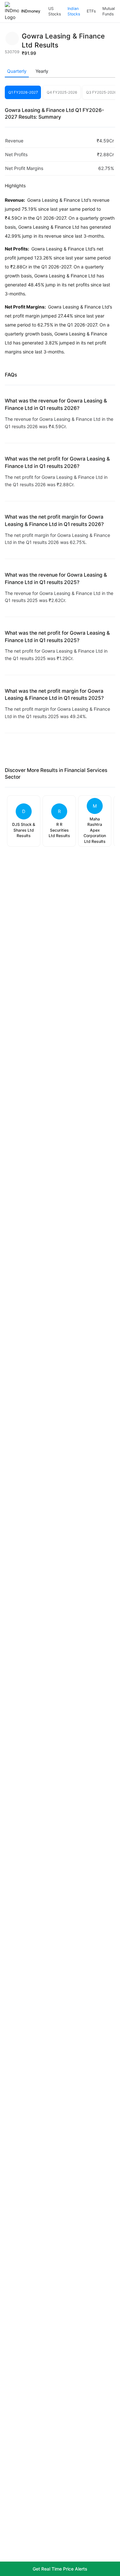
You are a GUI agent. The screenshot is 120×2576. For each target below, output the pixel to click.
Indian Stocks (74, 11)
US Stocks (55, 11)
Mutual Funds (109, 11)
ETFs (91, 11)
